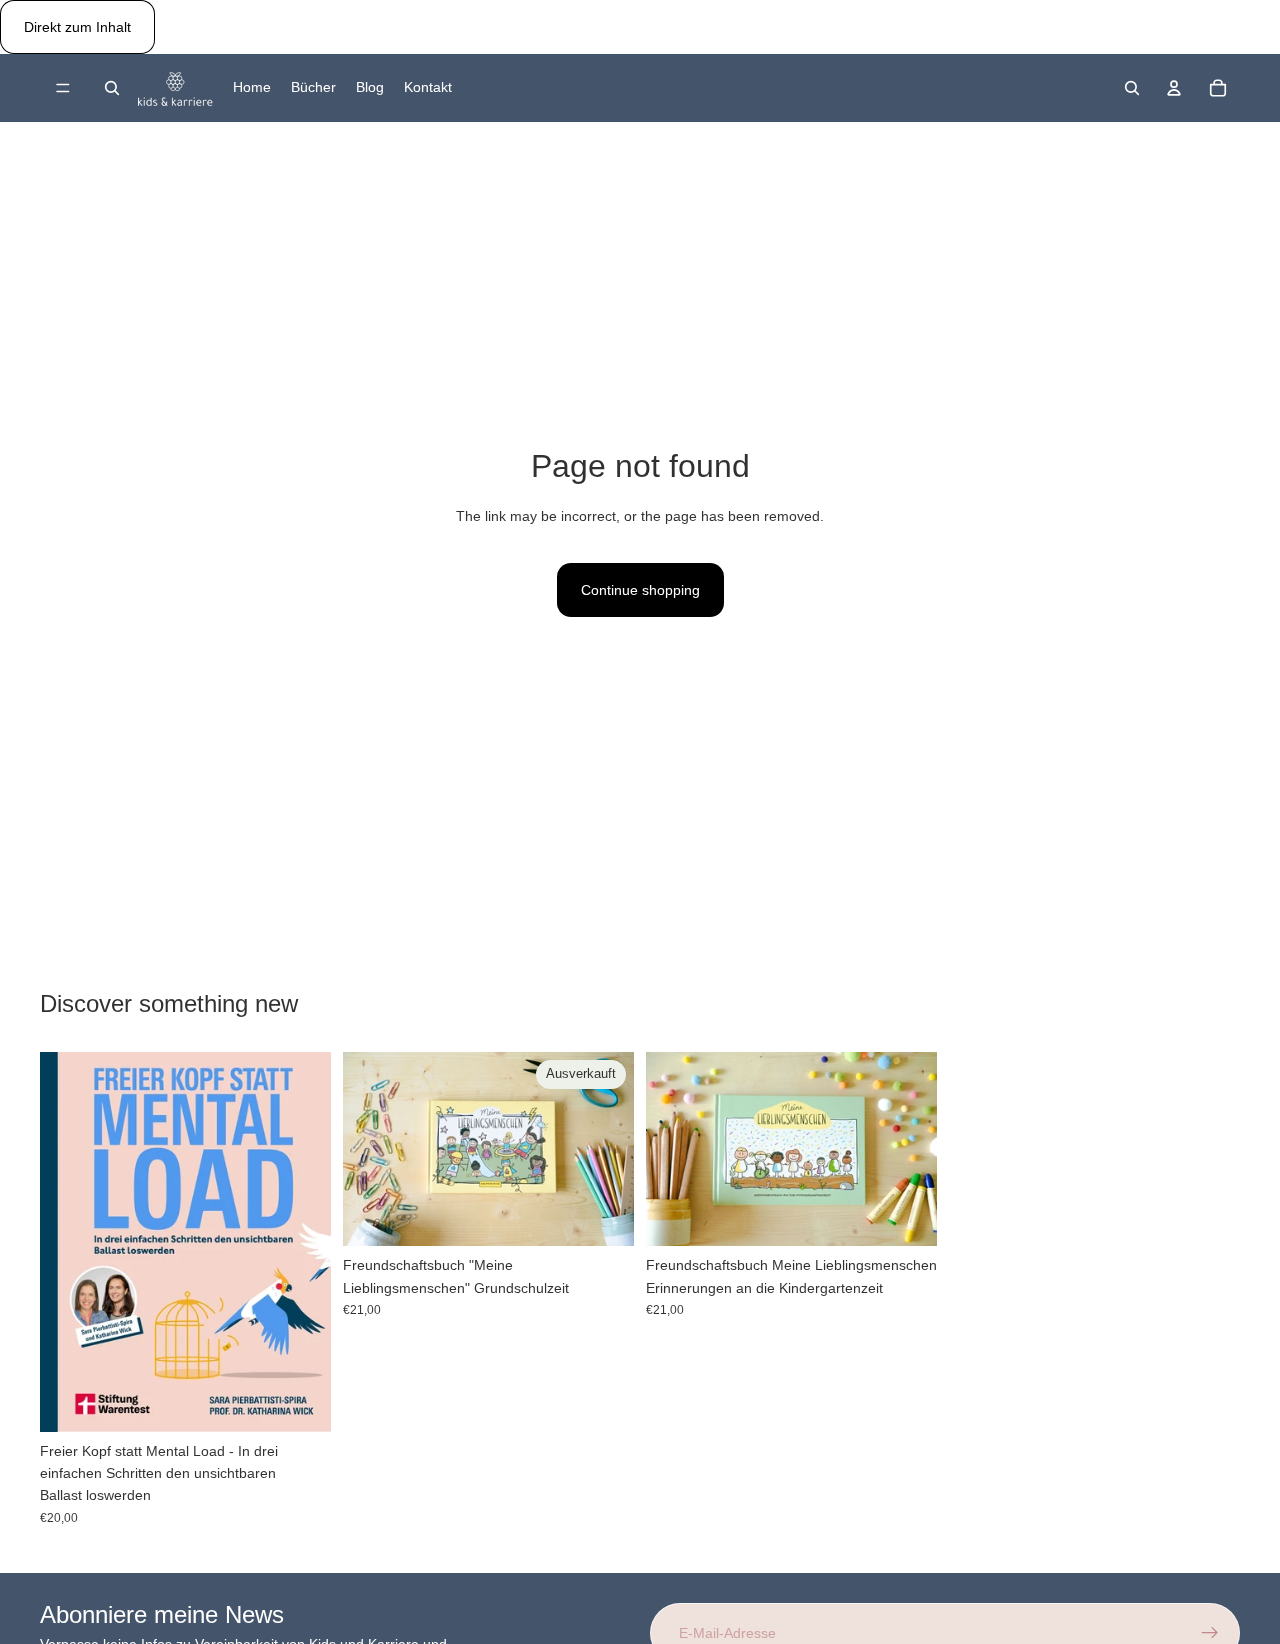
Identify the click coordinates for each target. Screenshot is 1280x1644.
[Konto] (1174, 88)
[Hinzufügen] (906, 1216)
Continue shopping (640, 590)
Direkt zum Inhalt (77, 27)
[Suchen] (112, 88)
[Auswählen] (300, 1401)
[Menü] (63, 89)
